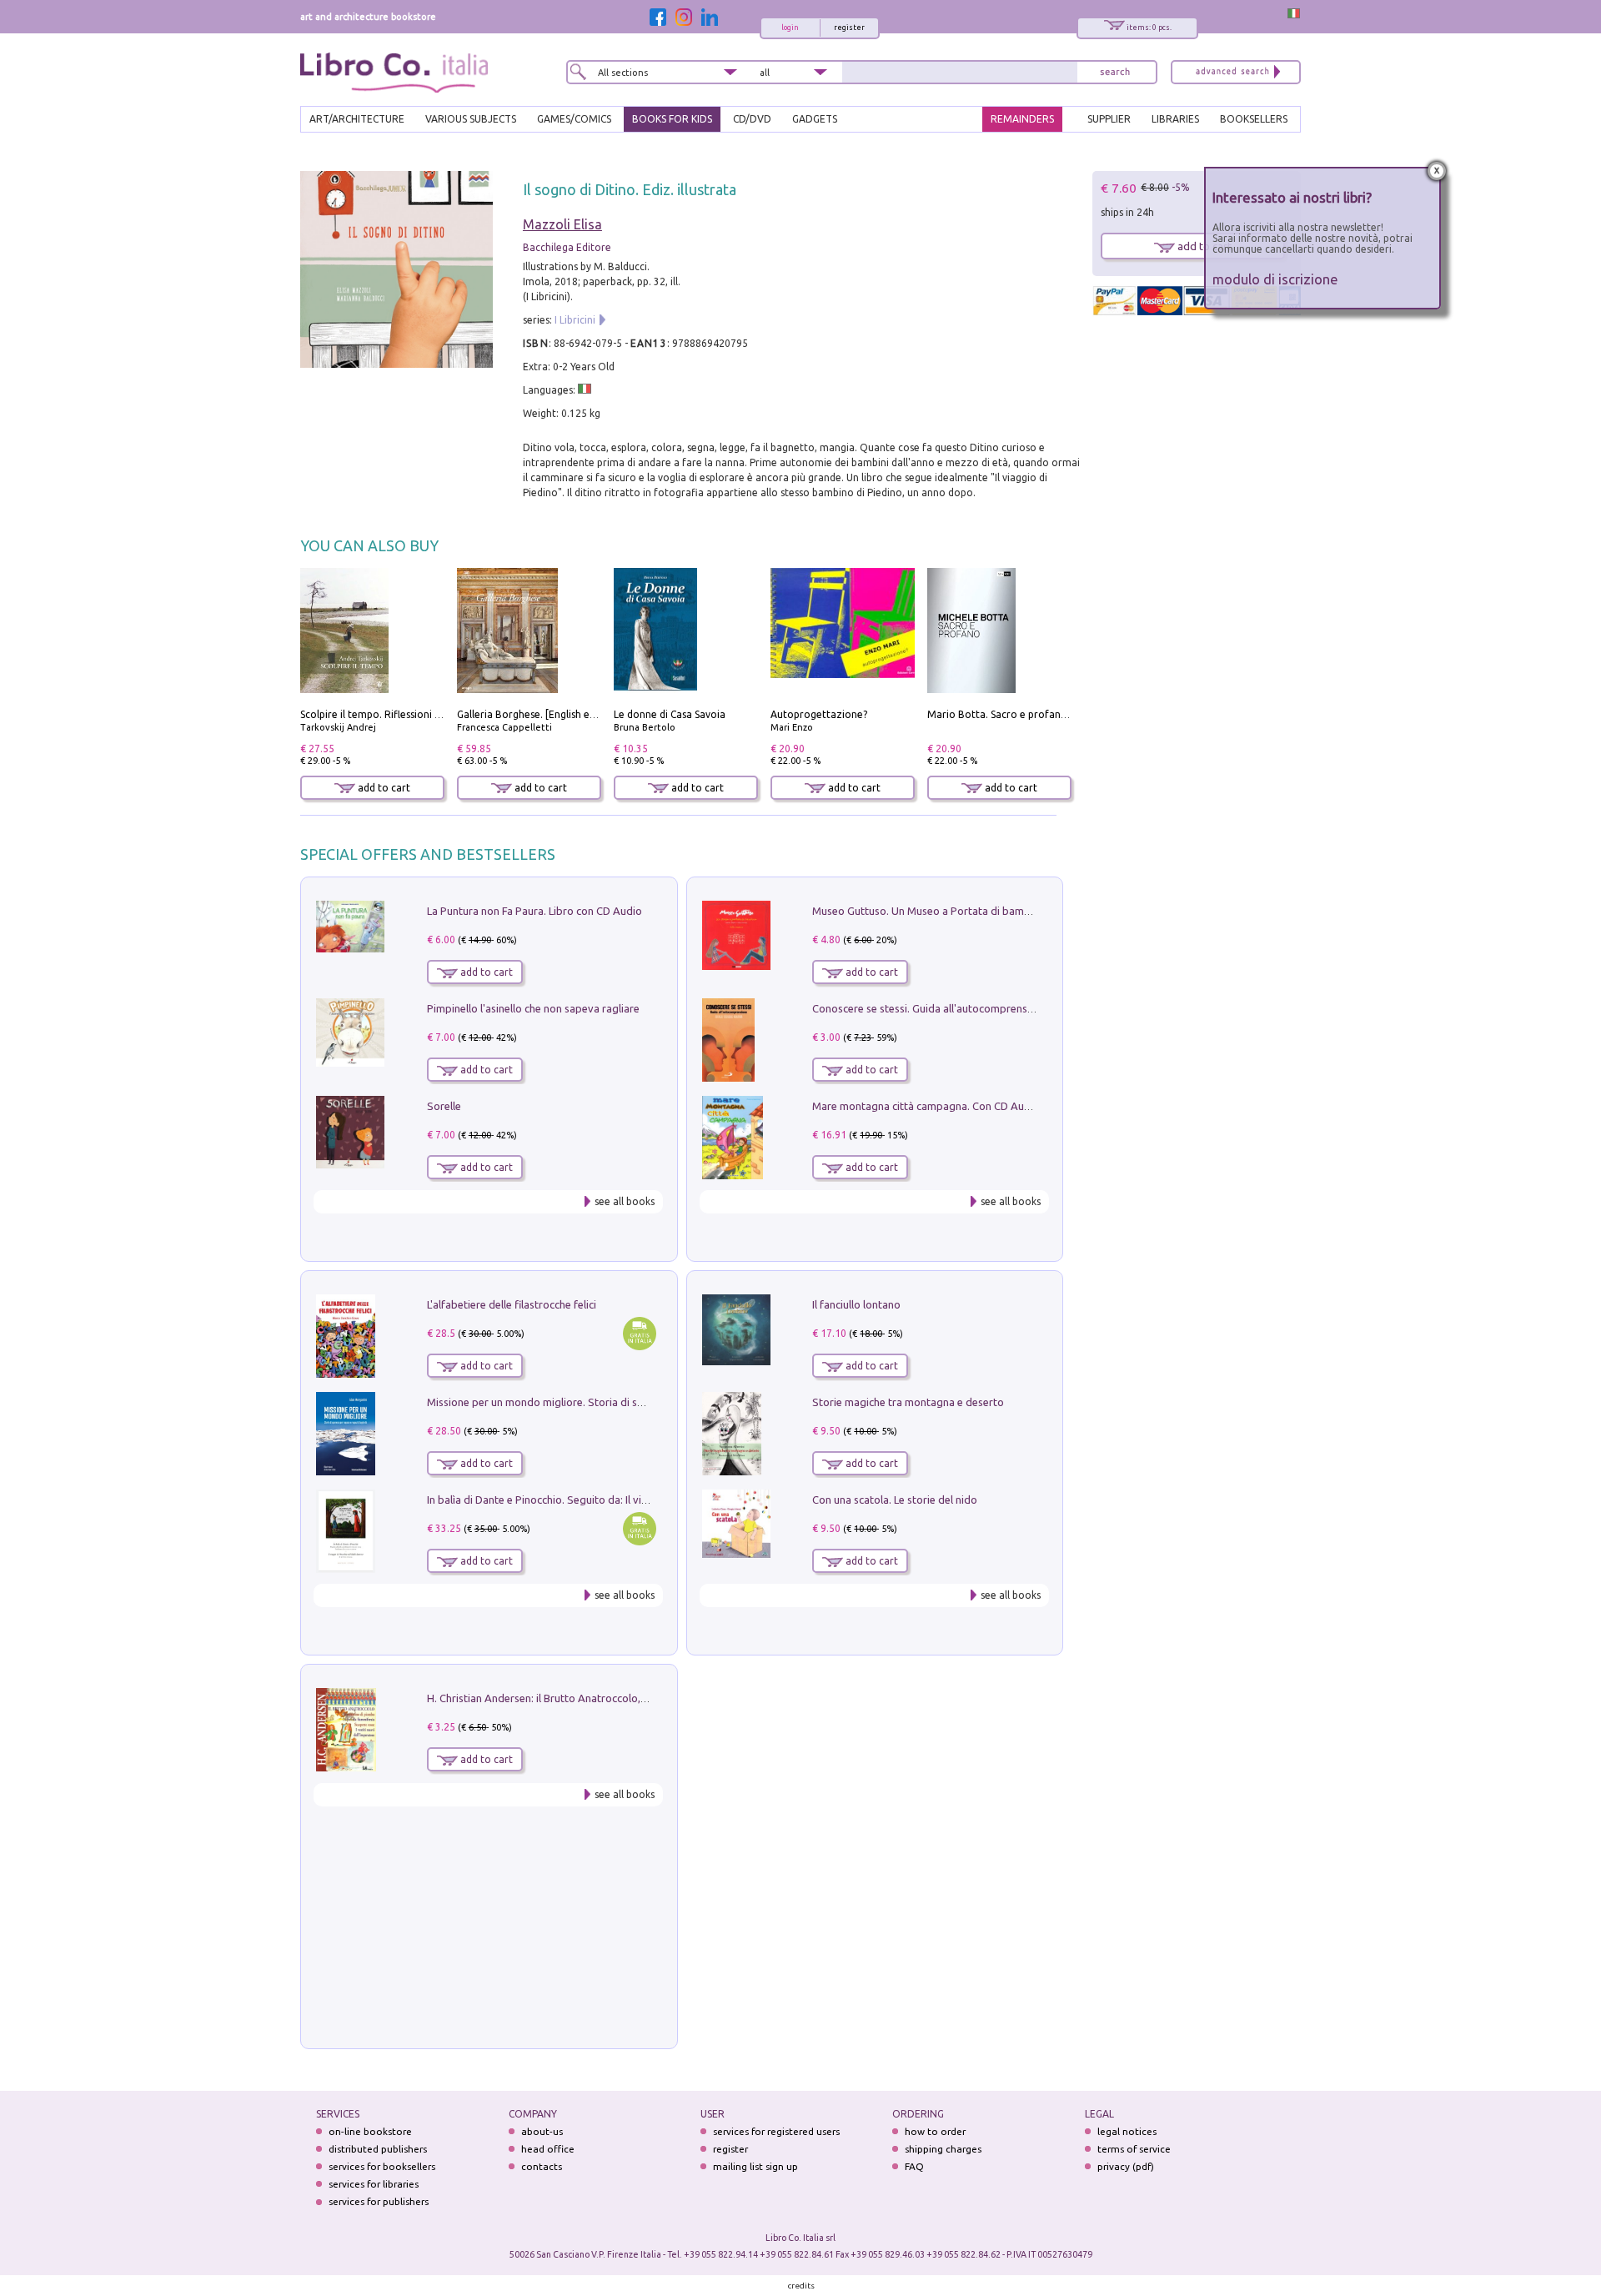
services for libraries (374, 2184)
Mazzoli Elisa (562, 224)
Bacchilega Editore (567, 247)
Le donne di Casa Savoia (670, 714)
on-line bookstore (370, 2131)
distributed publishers (378, 2149)
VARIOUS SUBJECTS (471, 119)
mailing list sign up (755, 2166)
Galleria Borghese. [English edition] (539, 714)
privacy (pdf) (1126, 2166)
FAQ (914, 2166)
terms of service (1134, 2149)
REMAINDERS (1022, 119)
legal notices (1127, 2131)
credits (801, 2286)
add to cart (383, 788)
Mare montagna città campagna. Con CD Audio (926, 1106)
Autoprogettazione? (819, 714)
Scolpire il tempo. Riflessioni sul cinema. (393, 714)
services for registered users (776, 2131)
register (849, 28)
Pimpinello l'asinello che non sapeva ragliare (533, 1008)
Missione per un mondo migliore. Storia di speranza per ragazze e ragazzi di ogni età (634, 1402)
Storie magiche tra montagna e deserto (908, 1402)
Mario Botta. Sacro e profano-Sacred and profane (1045, 714)
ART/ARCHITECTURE (357, 119)
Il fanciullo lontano (856, 1304)
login (790, 28)
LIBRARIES (1175, 119)
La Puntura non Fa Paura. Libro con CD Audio (535, 911)
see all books (625, 1201)
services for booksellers (382, 2166)
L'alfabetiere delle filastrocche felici (512, 1304)
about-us (542, 2131)
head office (548, 2149)
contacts (542, 2166)
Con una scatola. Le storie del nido (895, 1500)
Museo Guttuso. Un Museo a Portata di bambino (929, 911)
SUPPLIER (1109, 119)
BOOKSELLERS (1254, 119)
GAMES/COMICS (574, 119)
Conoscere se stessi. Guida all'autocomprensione (930, 1008)
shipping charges (943, 2149)
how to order (935, 2131)
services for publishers (379, 2201)
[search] (1115, 72)
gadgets (815, 119)
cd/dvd (752, 119)
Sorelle (444, 1106)
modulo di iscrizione (1275, 279)
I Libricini (575, 320)
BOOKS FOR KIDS (672, 119)
